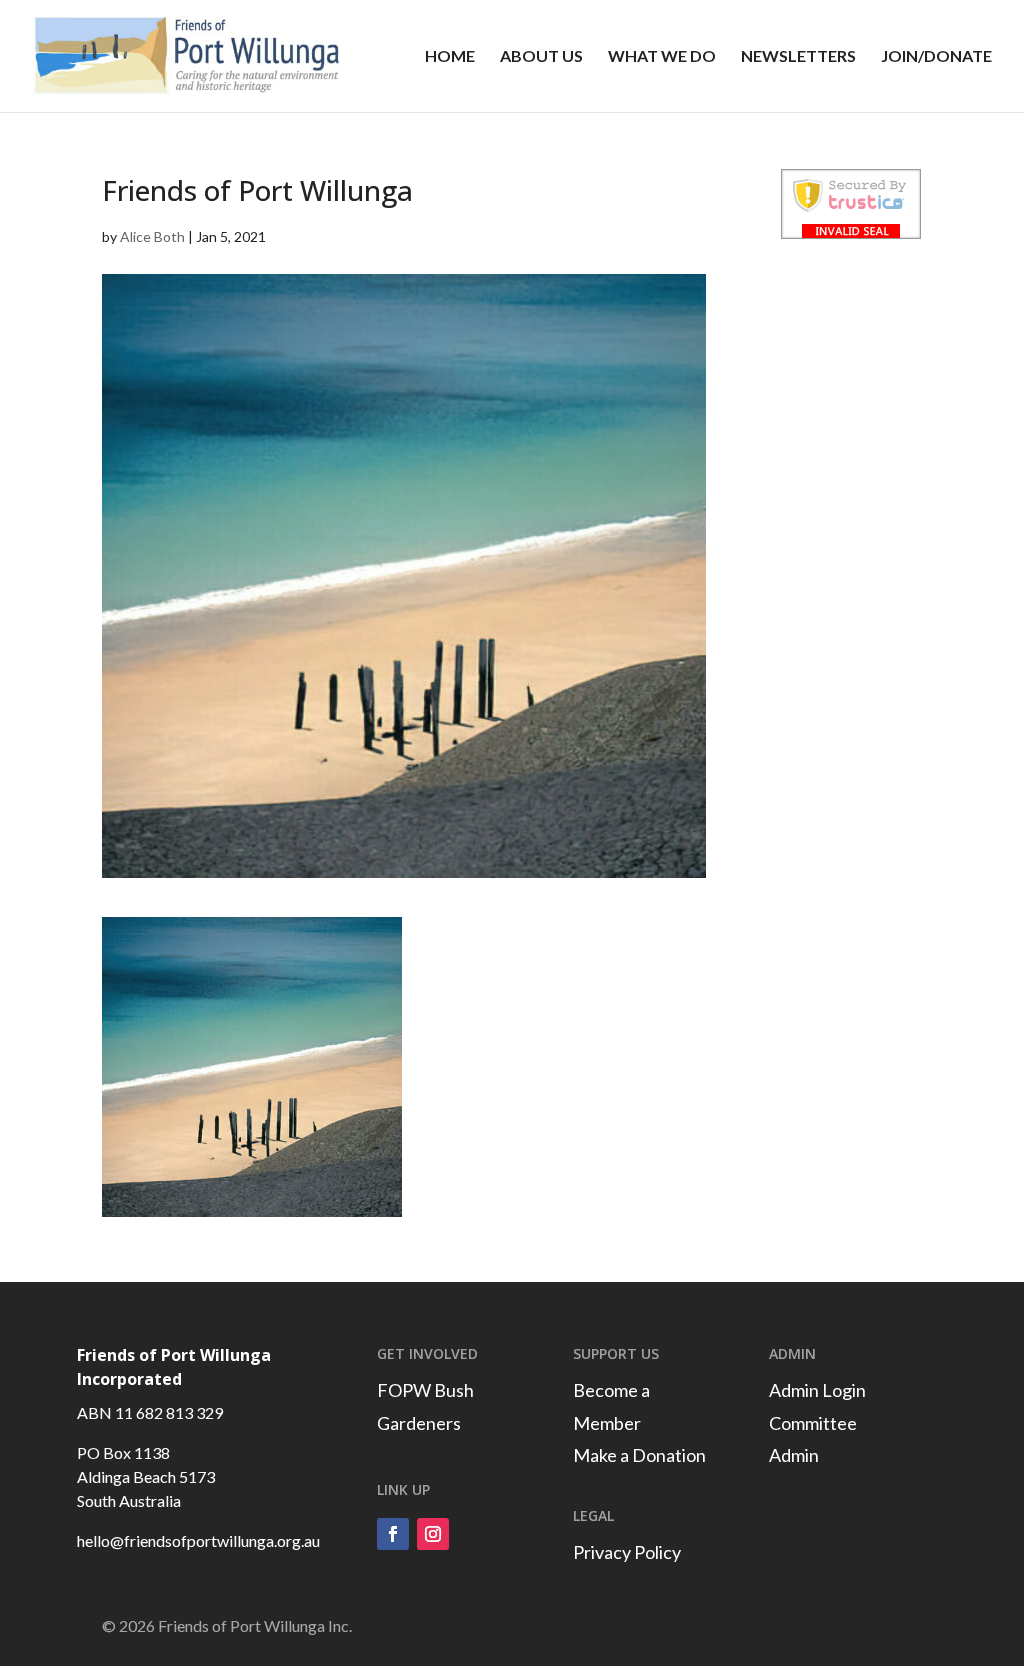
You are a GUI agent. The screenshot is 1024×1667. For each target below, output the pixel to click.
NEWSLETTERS (798, 57)
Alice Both (152, 236)
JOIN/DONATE (936, 57)
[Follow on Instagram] (433, 1534)
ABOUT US (541, 57)
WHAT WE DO (662, 57)
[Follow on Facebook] (393, 1534)
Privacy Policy (627, 1552)
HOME (450, 57)
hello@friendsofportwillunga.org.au (198, 1540)
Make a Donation (639, 1455)
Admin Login (817, 1390)
